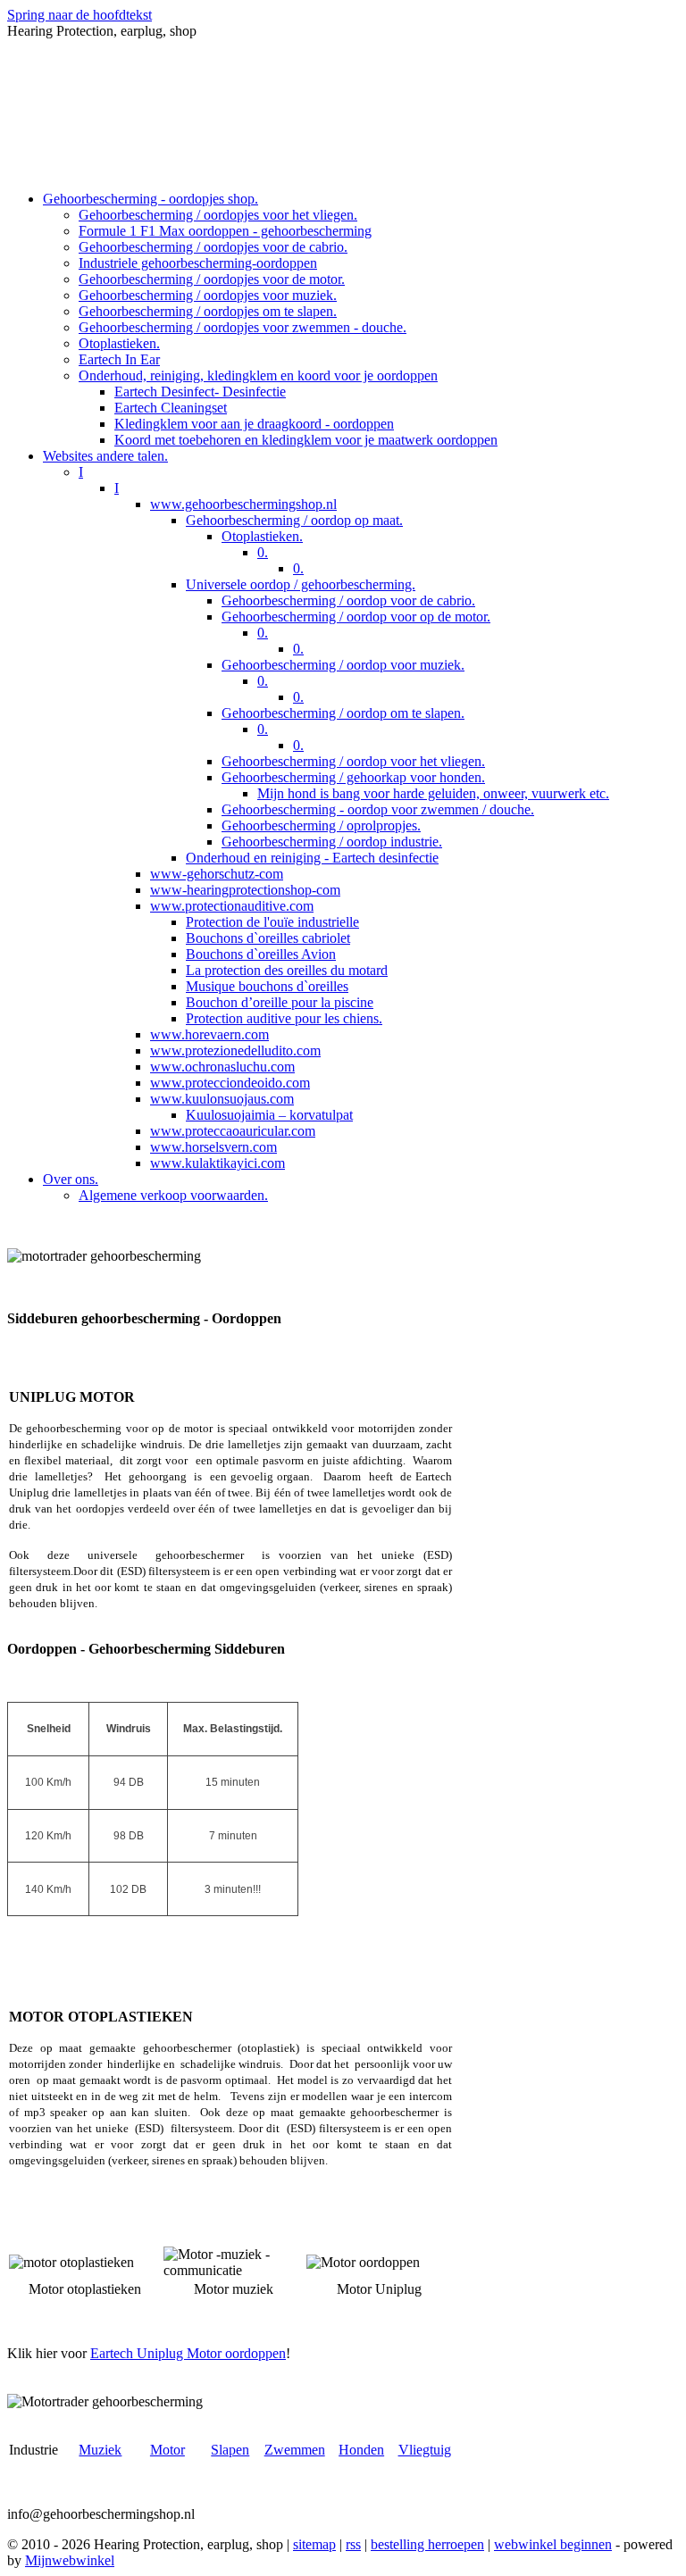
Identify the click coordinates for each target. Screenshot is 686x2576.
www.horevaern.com (209, 1034)
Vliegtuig (425, 2450)
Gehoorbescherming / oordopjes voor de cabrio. (213, 247)
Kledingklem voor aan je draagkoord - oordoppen (254, 424)
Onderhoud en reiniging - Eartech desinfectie (312, 858)
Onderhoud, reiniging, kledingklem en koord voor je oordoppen (258, 375)
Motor (167, 2450)
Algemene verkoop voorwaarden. (173, 1195)
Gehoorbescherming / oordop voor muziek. (343, 665)
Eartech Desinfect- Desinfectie (200, 392)
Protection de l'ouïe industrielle (272, 922)
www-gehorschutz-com (217, 874)
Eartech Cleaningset (171, 408)
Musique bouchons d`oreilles (267, 986)
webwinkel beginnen (553, 2544)
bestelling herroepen (427, 2544)
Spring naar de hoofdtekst (79, 15)
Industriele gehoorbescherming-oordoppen (198, 263)
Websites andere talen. (105, 456)
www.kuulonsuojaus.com (222, 1099)
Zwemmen (295, 2450)
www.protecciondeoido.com (230, 1083)
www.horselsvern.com (213, 1147)
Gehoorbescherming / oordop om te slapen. (343, 713)
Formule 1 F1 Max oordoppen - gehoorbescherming (225, 231)
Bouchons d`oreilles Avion (261, 954)
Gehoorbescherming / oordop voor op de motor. (356, 617)
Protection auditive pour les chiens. (284, 1018)
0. (263, 552)
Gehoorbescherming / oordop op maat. (294, 520)
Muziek (100, 2450)
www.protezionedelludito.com (235, 1050)
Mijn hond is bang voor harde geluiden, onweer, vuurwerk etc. (433, 793)
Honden (361, 2450)
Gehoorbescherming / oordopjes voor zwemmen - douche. (243, 327)
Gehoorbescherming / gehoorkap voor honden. (353, 777)
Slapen (230, 2450)
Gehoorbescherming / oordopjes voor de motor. (212, 279)
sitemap (314, 2544)
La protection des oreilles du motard (287, 970)
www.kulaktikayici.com (218, 1163)
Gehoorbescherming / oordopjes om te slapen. (208, 311)
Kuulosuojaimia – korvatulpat (269, 1115)
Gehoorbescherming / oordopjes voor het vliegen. (218, 215)
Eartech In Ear (119, 359)
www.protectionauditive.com (232, 906)
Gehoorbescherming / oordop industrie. (332, 842)
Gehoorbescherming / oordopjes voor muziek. (208, 295)
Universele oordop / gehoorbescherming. (301, 584)
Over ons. (71, 1179)
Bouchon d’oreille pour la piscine (280, 1002)
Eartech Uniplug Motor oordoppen (188, 2353)
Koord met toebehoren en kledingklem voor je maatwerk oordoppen (306, 440)
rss (353, 2544)
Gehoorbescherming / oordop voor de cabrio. (348, 600)
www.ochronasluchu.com (222, 1067)
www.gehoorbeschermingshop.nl (243, 504)
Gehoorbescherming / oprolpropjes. (321, 825)
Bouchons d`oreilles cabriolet (268, 938)
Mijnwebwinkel (70, 2560)
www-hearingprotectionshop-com (245, 890)
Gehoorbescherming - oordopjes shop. (151, 199)
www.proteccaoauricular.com (233, 1131)
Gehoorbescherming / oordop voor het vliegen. (353, 761)
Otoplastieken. (119, 343)
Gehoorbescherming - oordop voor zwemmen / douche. (378, 809)
